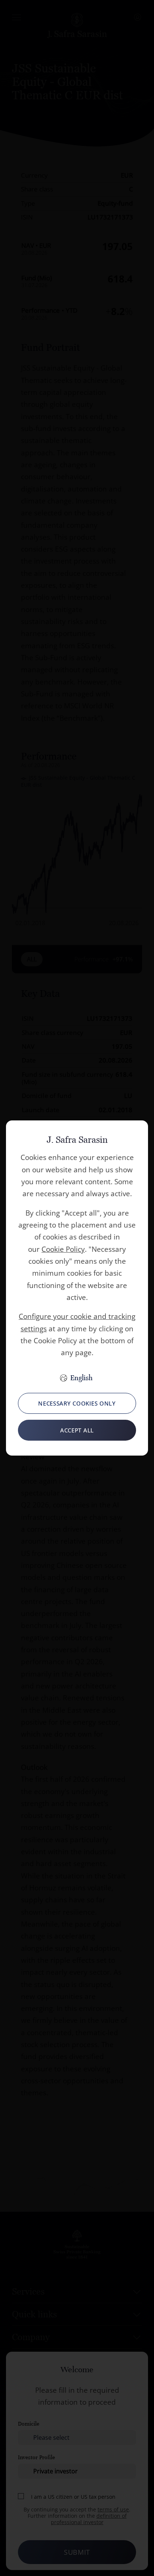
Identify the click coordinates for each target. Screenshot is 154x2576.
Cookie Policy (63, 1249)
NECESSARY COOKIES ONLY (77, 1403)
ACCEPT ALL (77, 1430)
